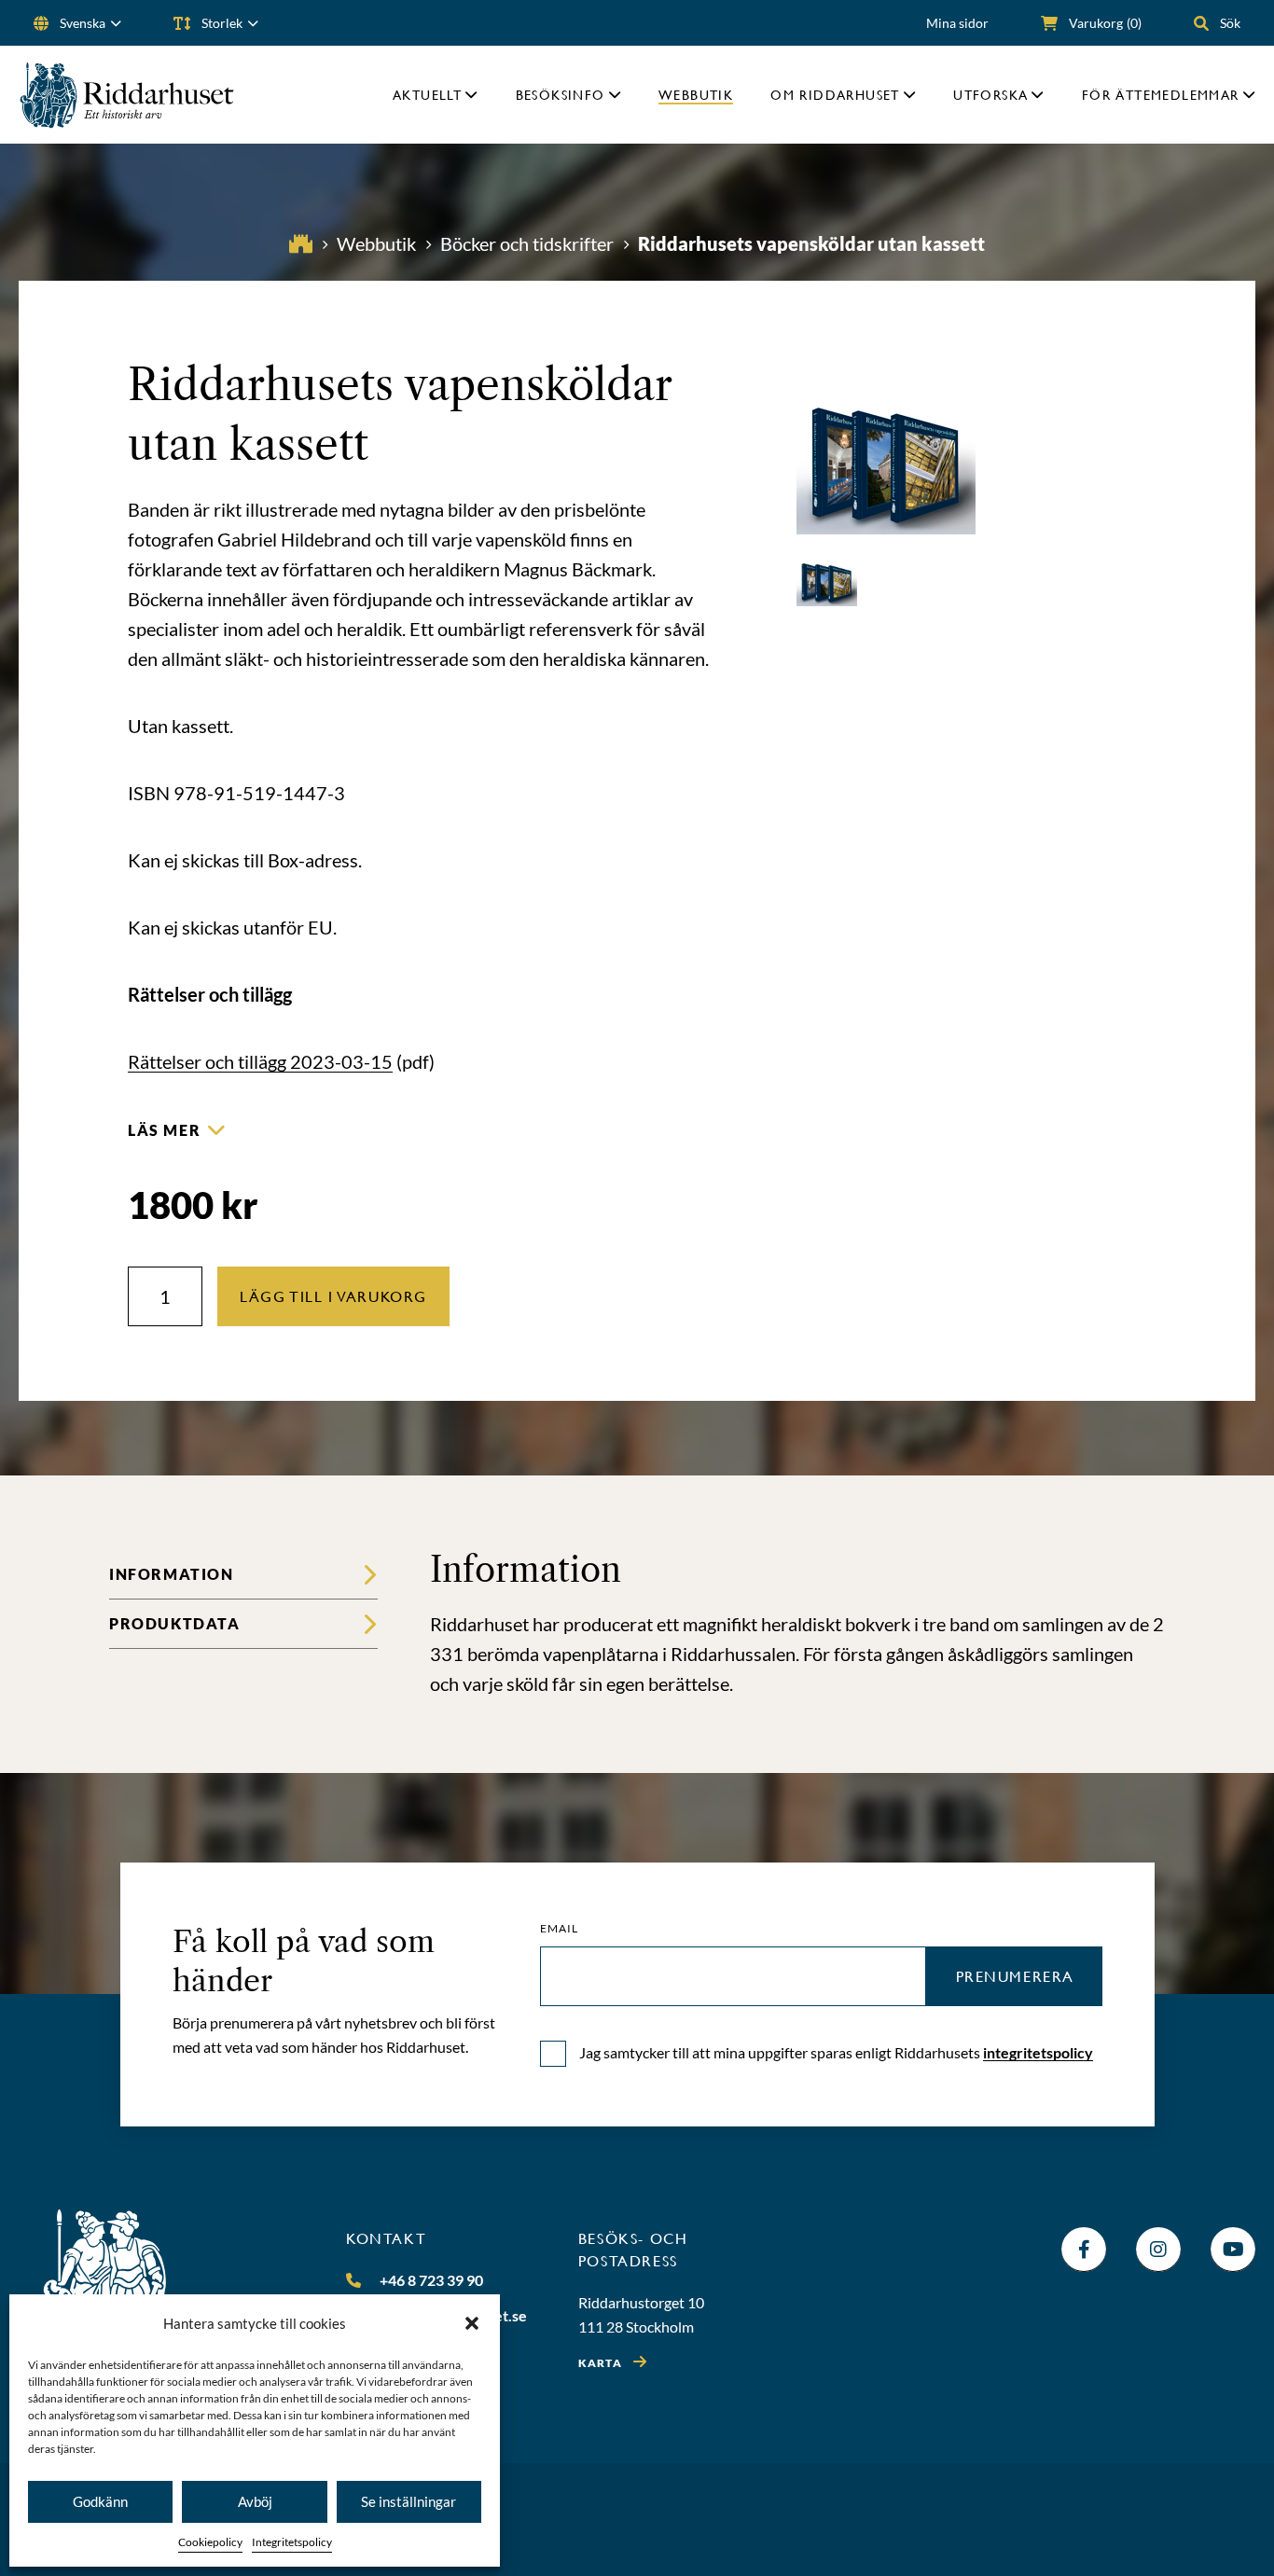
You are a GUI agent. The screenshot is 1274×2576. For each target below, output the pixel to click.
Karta (600, 2363)
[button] (472, 2323)
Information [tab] (172, 1574)
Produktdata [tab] (175, 1623)
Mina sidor (957, 23)
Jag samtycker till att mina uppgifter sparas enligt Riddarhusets (836, 2052)
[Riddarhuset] (127, 95)
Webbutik (696, 95)
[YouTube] (1233, 2250)
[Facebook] (1084, 2250)
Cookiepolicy (210, 2542)
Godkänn (100, 2501)
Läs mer (164, 1130)
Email (560, 1929)
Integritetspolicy (292, 2542)
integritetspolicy (1038, 2052)
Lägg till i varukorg (333, 1296)
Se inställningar (409, 2501)
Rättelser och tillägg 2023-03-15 (260, 1061)
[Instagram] (1158, 2250)
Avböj (255, 2501)
